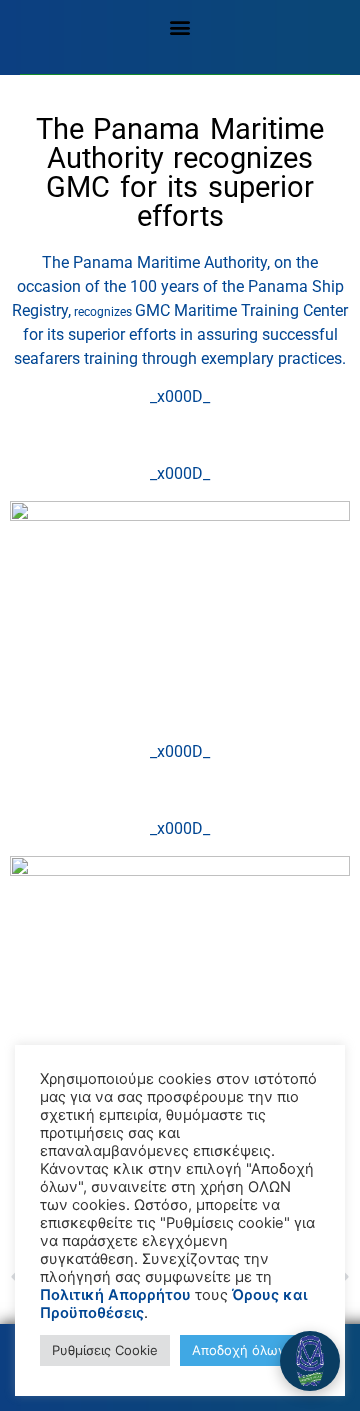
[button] (180, 26)
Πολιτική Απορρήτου (115, 1295)
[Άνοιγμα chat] (310, 1361)
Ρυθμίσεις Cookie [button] (105, 1350)
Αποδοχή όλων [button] (239, 1350)
